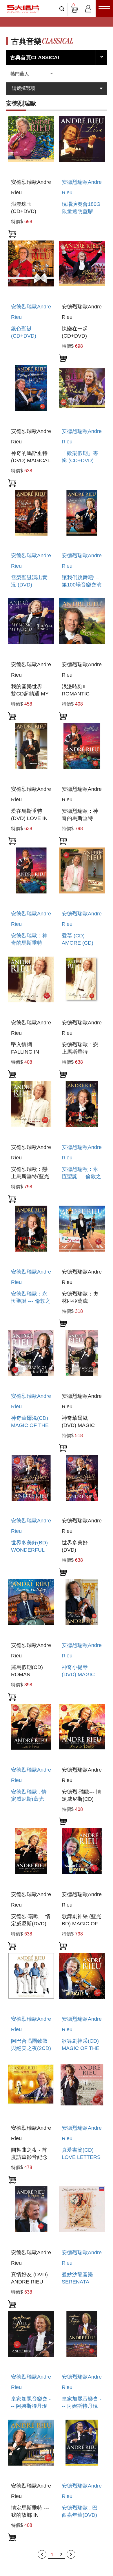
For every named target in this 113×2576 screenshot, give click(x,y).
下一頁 (71, 2554)
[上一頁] (42, 2554)
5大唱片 (23, 9)
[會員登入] (88, 8)
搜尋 (62, 9)
